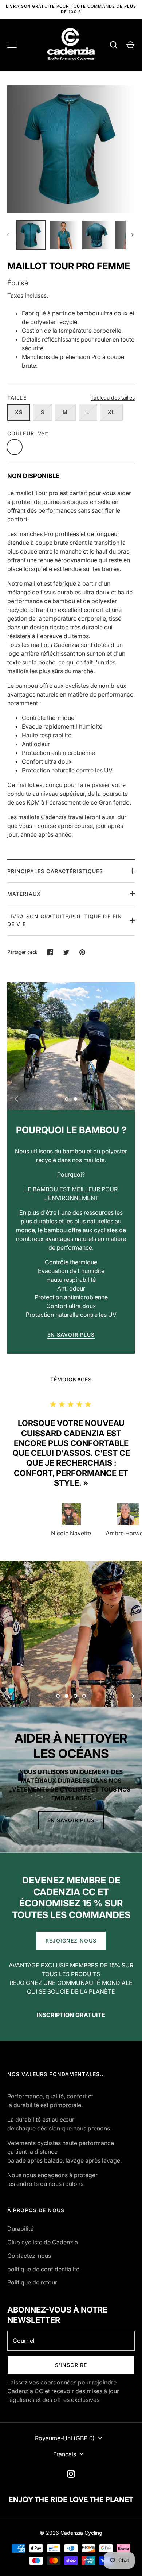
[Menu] (12, 45)
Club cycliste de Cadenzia (43, 2242)
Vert (15, 447)
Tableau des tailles (113, 398)
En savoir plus (71, 1820)
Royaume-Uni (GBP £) (65, 2438)
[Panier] (130, 45)
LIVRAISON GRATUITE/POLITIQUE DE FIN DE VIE (65, 920)
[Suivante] (133, 235)
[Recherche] (114, 45)
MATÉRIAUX (24, 894)
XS (19, 412)
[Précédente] (17, 1099)
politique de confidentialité (43, 2269)
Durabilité (20, 2229)
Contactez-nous (29, 2256)
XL (111, 412)
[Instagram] (71, 2474)
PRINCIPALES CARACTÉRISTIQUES (55, 871)
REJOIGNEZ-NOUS (71, 1941)
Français (65, 2454)
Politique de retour (32, 2282)
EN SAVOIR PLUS (71, 1335)
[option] (71, 1046)
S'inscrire (71, 2365)
